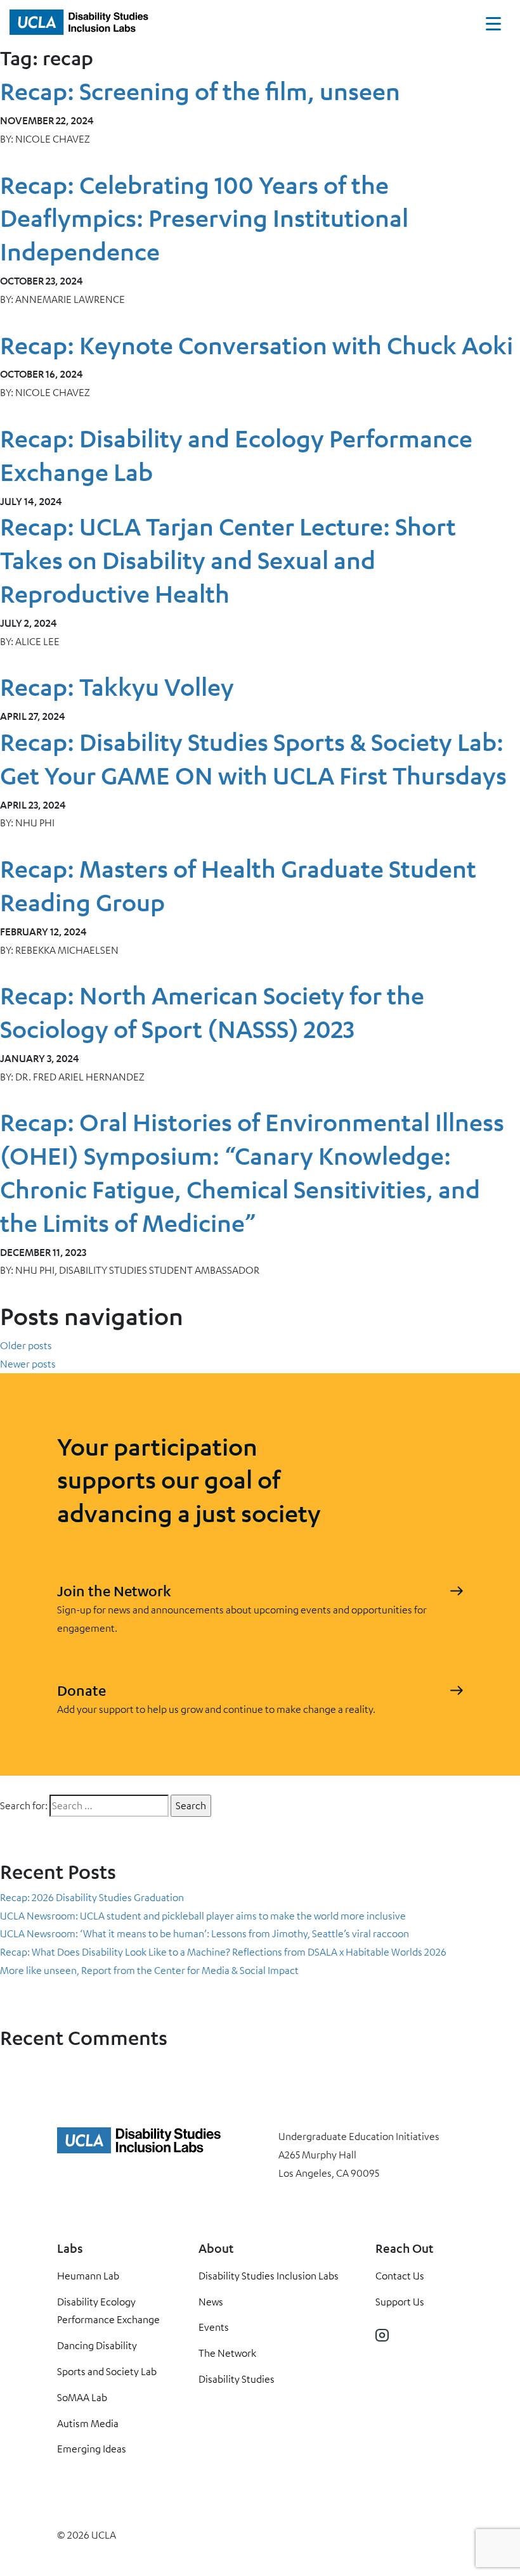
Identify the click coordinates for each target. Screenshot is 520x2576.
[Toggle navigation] (493, 27)
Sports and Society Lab (107, 2371)
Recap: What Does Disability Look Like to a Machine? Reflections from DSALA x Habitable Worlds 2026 (223, 1952)
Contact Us (400, 2276)
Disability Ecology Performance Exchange (108, 2311)
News (211, 2302)
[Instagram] (382, 2335)
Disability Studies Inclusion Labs (269, 2276)
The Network (227, 2353)
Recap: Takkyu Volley (117, 687)
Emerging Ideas (92, 2449)
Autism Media (88, 2423)
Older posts (26, 1345)
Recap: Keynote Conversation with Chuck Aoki (257, 345)
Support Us (400, 2302)
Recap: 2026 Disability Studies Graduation (92, 1897)
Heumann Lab (88, 2276)
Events (214, 2327)
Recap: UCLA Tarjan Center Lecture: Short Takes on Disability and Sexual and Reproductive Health (228, 560)
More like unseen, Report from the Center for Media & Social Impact (149, 1970)
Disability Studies (237, 2379)
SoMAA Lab (82, 2397)
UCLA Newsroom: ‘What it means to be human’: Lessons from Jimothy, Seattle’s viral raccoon (205, 1933)
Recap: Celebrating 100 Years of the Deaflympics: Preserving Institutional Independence (204, 218)
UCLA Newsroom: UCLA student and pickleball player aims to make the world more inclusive (203, 1916)
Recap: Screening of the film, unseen (200, 91)
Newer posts (28, 1364)
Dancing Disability (97, 2345)
